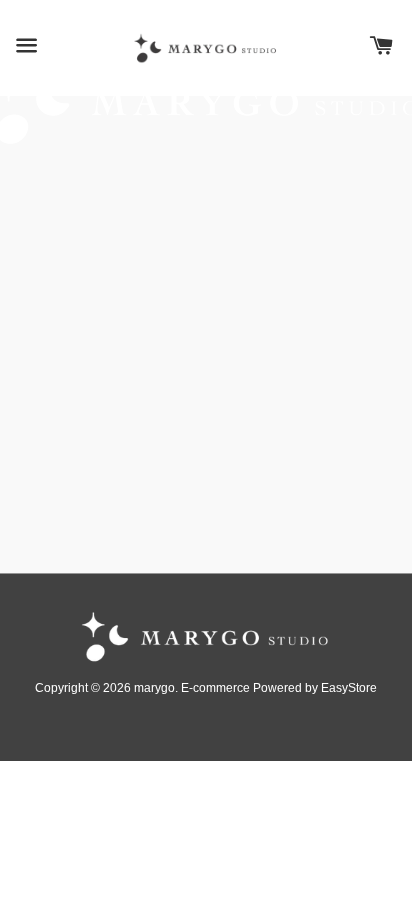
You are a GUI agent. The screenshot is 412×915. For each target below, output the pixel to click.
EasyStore (349, 688)
